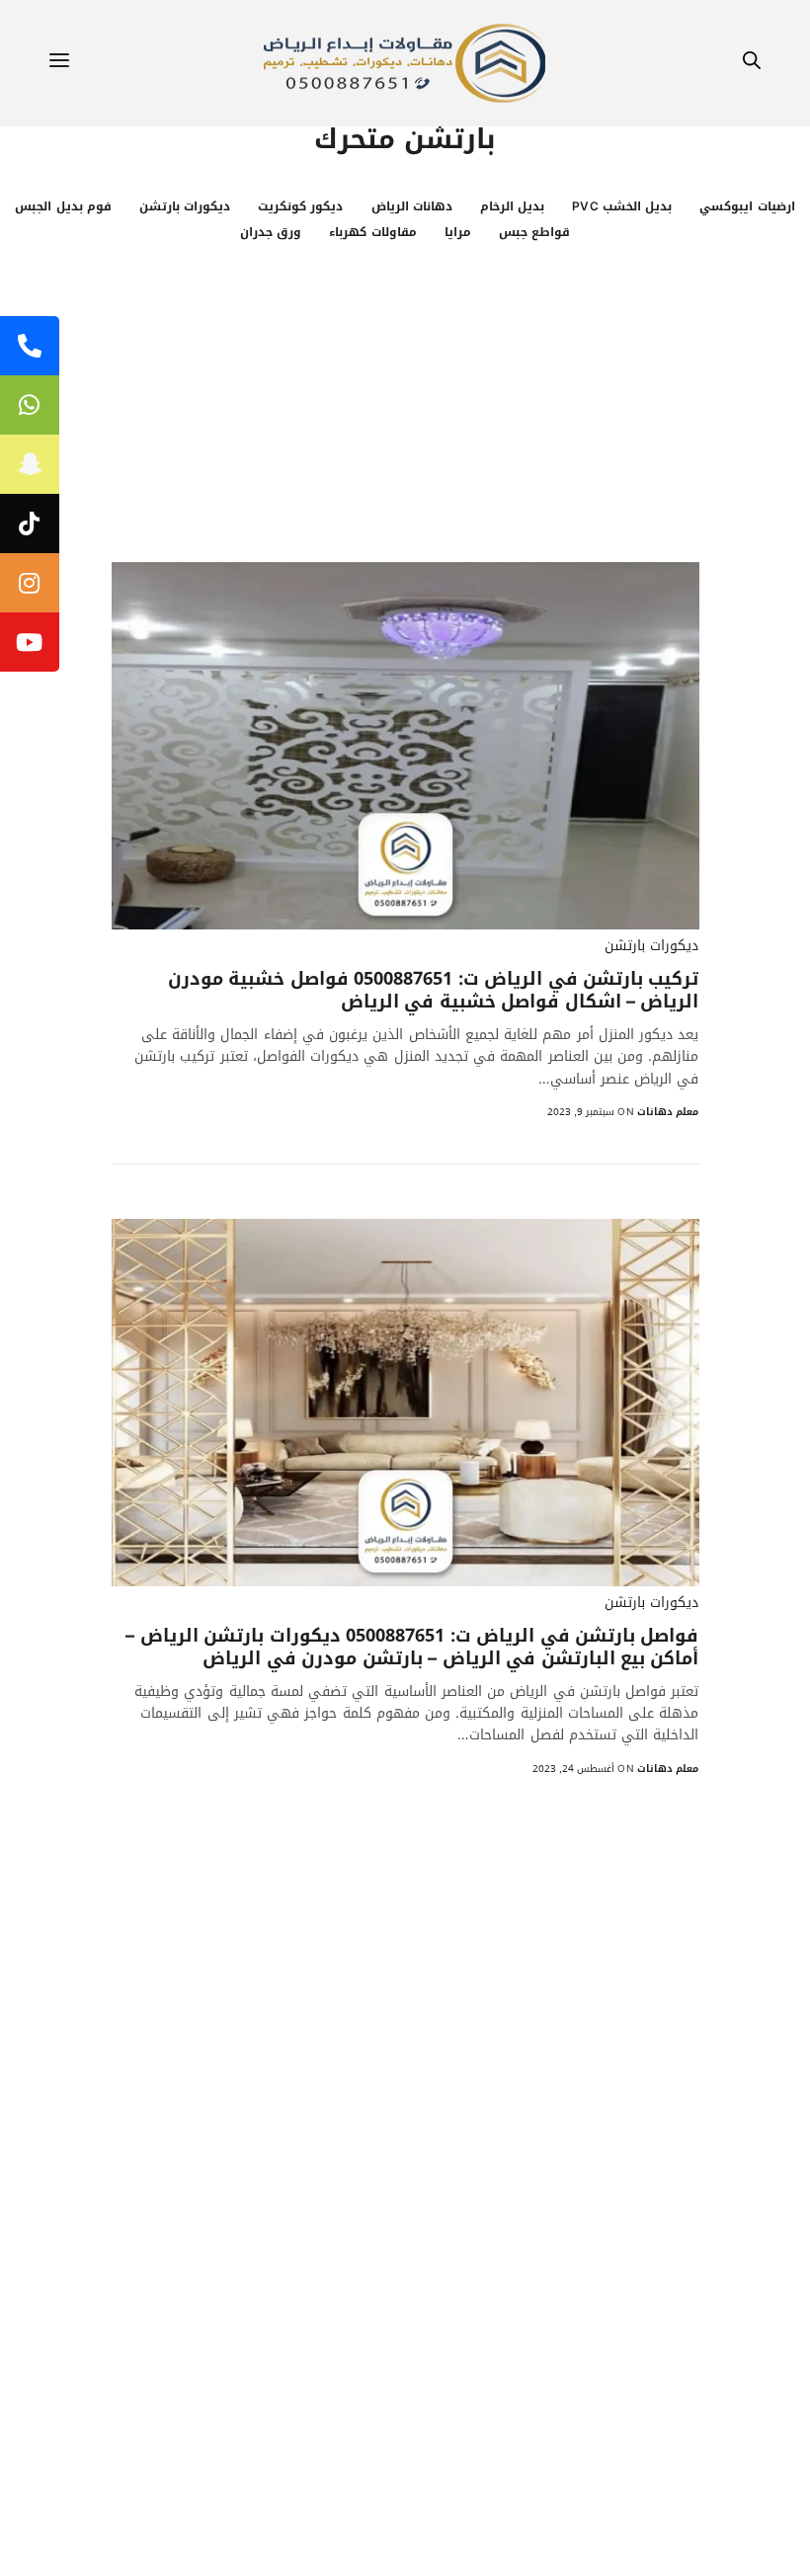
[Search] (752, 64)
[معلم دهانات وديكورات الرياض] (405, 63)
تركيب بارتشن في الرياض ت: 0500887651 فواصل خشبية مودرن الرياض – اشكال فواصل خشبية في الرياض (434, 991)
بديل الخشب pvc (622, 206)
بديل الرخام (512, 206)
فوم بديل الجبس (63, 206)
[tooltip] (30, 346)
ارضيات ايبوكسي (747, 206)
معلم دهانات (668, 1112)
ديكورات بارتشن (185, 206)
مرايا (458, 232)
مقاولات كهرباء (372, 232)
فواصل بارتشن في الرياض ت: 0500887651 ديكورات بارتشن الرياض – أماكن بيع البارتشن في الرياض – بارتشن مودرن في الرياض (412, 1648)
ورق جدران (271, 232)
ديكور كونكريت (300, 206)
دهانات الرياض (412, 206)
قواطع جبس (534, 232)
